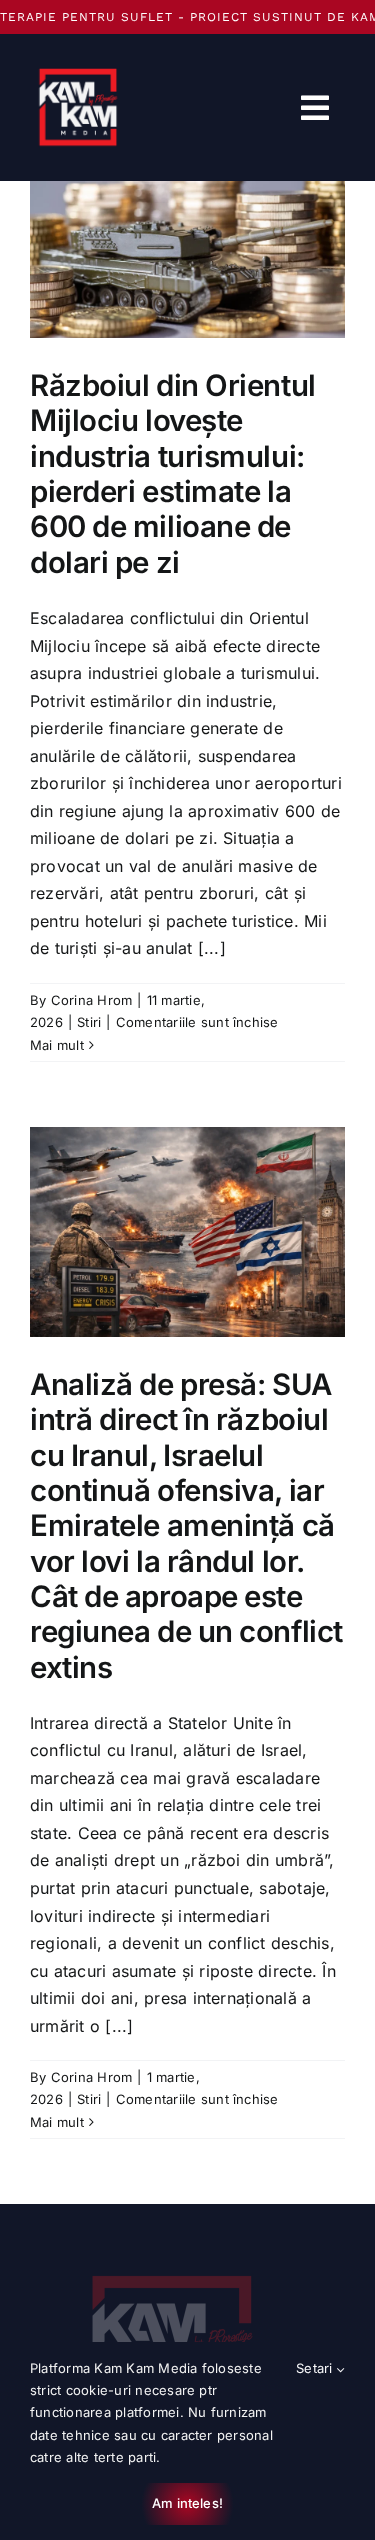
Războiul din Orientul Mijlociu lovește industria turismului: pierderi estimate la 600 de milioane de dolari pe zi (173, 473)
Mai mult (57, 1045)
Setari (316, 2368)
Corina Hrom (92, 1000)
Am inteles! (187, 2503)
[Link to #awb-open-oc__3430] (315, 108)
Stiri (89, 1022)
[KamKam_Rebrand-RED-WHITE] (173, 2264)
